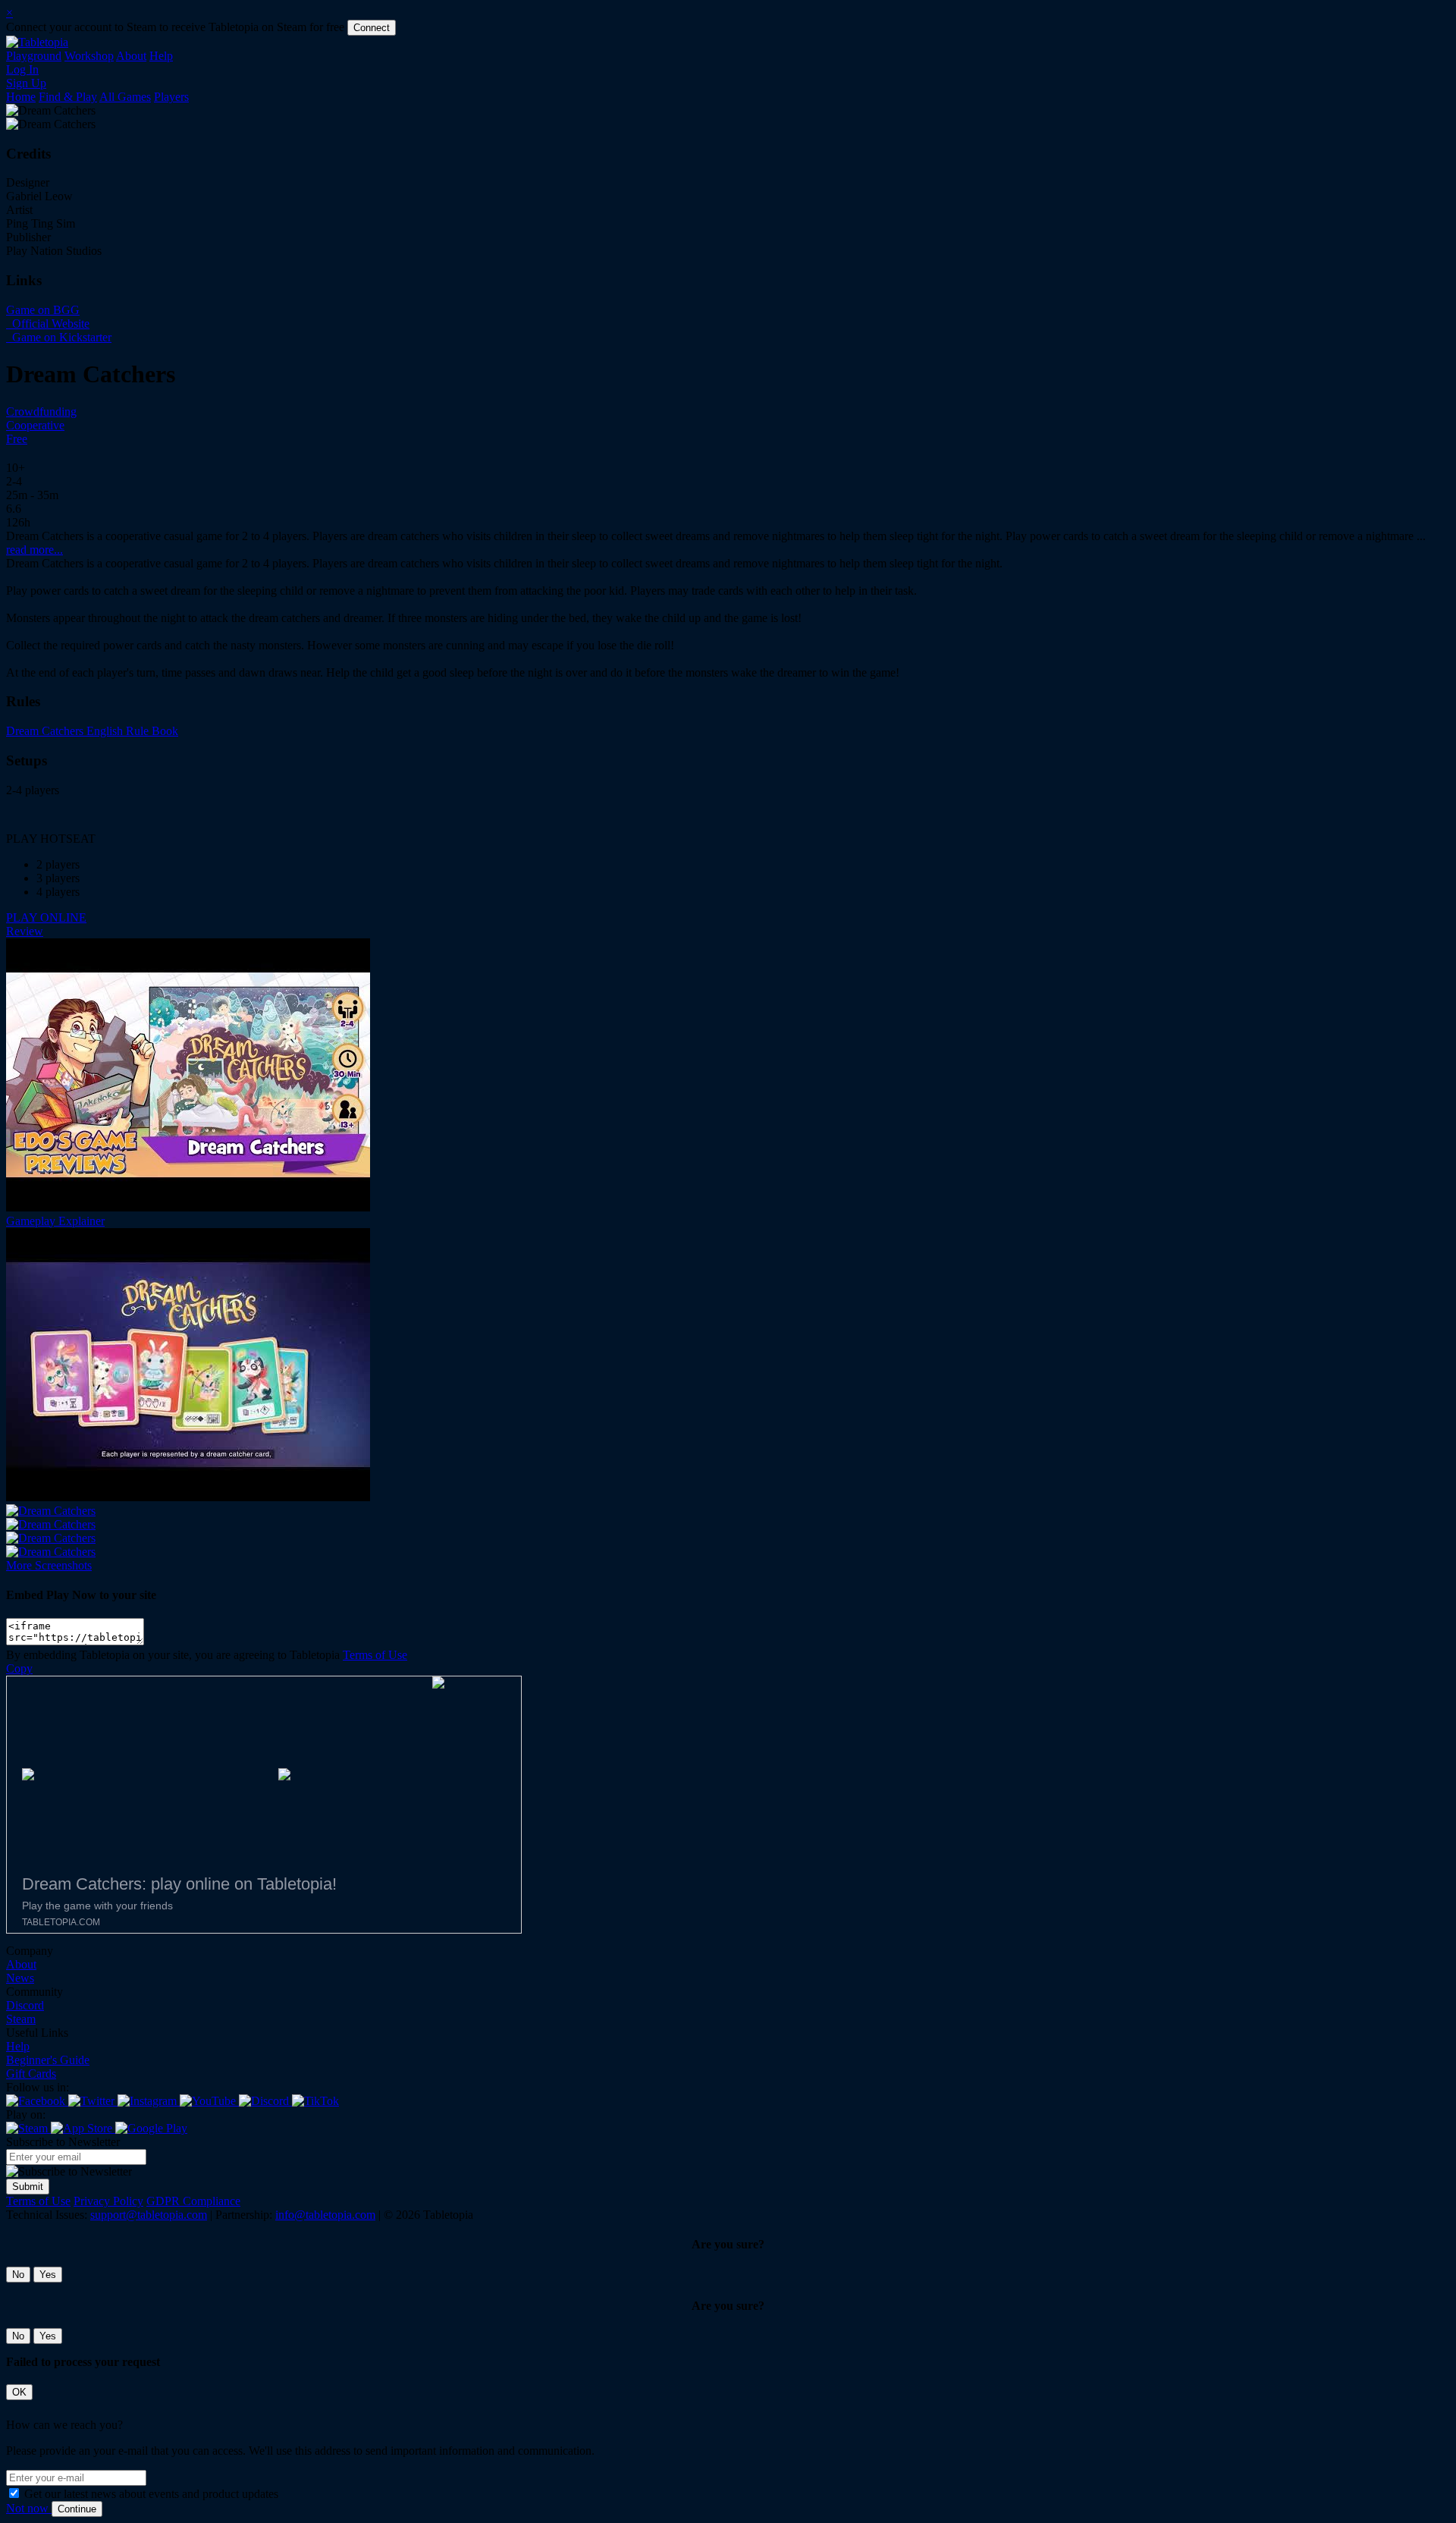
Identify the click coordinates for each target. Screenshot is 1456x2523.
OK (19, 2392)
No (18, 2275)
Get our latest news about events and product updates (151, 2494)
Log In (22, 69)
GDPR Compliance (193, 2201)
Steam (21, 2019)
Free (17, 439)
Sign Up (26, 83)
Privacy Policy (108, 2201)
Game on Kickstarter (60, 337)
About (131, 56)
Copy (19, 1668)
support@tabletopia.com (149, 2215)
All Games (125, 97)
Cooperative (35, 425)
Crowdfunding (41, 412)
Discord (25, 2005)
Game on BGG (43, 310)
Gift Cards (31, 2074)
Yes (48, 2275)
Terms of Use (375, 1655)
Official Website (49, 324)
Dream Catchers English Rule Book (92, 731)
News (20, 1978)
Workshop (89, 56)
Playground (34, 56)
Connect (372, 28)
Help (161, 56)
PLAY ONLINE (46, 917)
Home (21, 97)
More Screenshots (49, 1565)
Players (171, 97)
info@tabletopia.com (325, 2215)
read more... (35, 550)
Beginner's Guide (48, 2060)
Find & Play (68, 97)
